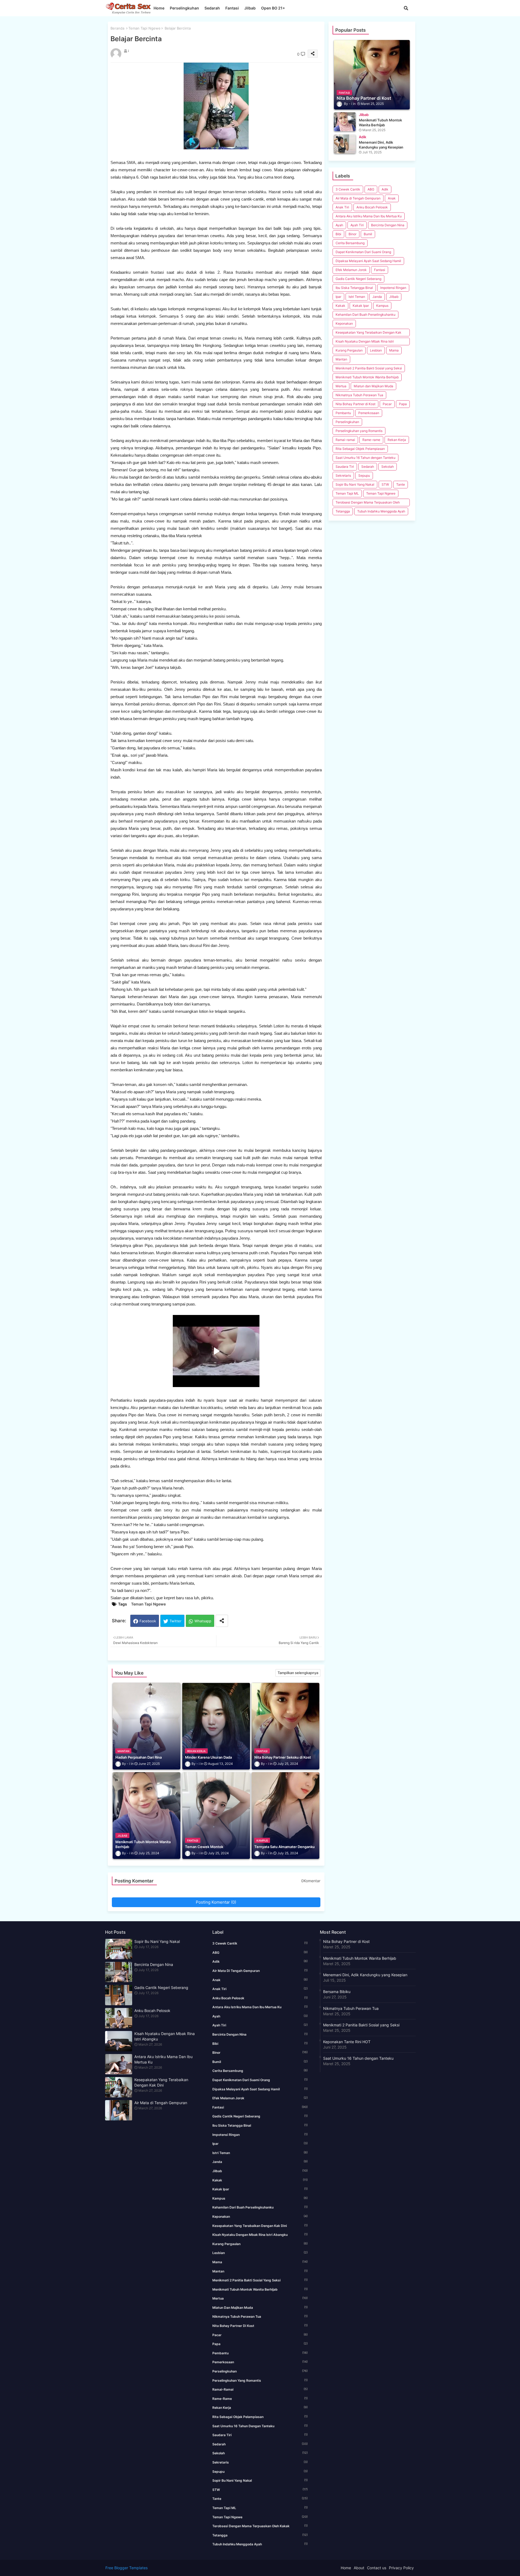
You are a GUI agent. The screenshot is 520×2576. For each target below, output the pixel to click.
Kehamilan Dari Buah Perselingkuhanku (365, 315)
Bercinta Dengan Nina (388, 225)
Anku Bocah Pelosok (372, 207)
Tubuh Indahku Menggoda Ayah (381, 511)
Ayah (339, 225)
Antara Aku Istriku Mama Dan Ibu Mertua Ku (369, 216)
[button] (406, 8)
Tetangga (343, 511)
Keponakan (344, 323)
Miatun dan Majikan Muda (373, 386)
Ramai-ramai (345, 440)
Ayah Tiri (357, 225)
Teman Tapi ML (347, 493)
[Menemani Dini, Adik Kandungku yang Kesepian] (345, 144)
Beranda (117, 28)
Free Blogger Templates (126, 2568)
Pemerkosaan (369, 413)
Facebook (148, 1621)
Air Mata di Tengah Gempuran (358, 198)
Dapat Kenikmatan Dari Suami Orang (363, 252)
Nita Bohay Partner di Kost (355, 404)
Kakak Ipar (361, 306)
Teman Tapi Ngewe (144, 28)
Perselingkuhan (184, 8)
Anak (392, 198)
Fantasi (232, 8)
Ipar (338, 297)
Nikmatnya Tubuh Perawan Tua (359, 395)
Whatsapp (203, 1621)
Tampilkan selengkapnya (298, 1673)
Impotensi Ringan (393, 288)
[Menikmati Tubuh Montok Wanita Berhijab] (345, 122)
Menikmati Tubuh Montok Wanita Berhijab (367, 377)
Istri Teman (357, 297)
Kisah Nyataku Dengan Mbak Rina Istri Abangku (365, 342)
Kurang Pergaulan (349, 350)
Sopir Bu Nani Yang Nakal (355, 484)
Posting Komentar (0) (216, 1902)
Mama (394, 350)
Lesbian (376, 350)
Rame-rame (371, 440)
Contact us (377, 2568)
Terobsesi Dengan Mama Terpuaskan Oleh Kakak (368, 503)
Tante (401, 484)
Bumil (368, 234)
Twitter (175, 1621)
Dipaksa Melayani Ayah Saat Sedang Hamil (368, 261)
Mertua (341, 386)
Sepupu (364, 475)
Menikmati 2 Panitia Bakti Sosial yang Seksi (369, 368)
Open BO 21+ (273, 8)
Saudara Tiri (345, 467)
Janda (377, 297)
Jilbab (250, 8)
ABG (371, 189)
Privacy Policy (401, 2568)
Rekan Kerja (397, 440)
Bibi (338, 234)
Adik (385, 189)
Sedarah (212, 8)
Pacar (387, 404)
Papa (403, 404)
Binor (352, 234)
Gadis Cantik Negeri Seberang (358, 279)
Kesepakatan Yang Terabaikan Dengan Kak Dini (368, 333)
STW (385, 484)
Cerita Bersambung (350, 243)
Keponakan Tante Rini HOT (347, 2042)
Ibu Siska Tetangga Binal (354, 288)
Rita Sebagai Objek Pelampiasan (360, 449)
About (359, 2568)
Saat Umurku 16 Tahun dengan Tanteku (365, 458)
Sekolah (388, 467)
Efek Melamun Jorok (351, 270)
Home (159, 8)
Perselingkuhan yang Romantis (359, 431)
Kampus (382, 306)
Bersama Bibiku (337, 1992)
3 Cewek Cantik (348, 189)
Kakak (340, 306)
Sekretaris (343, 475)
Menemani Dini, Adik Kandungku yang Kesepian (365, 1975)
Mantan (341, 359)
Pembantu (343, 413)
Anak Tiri (342, 207)
